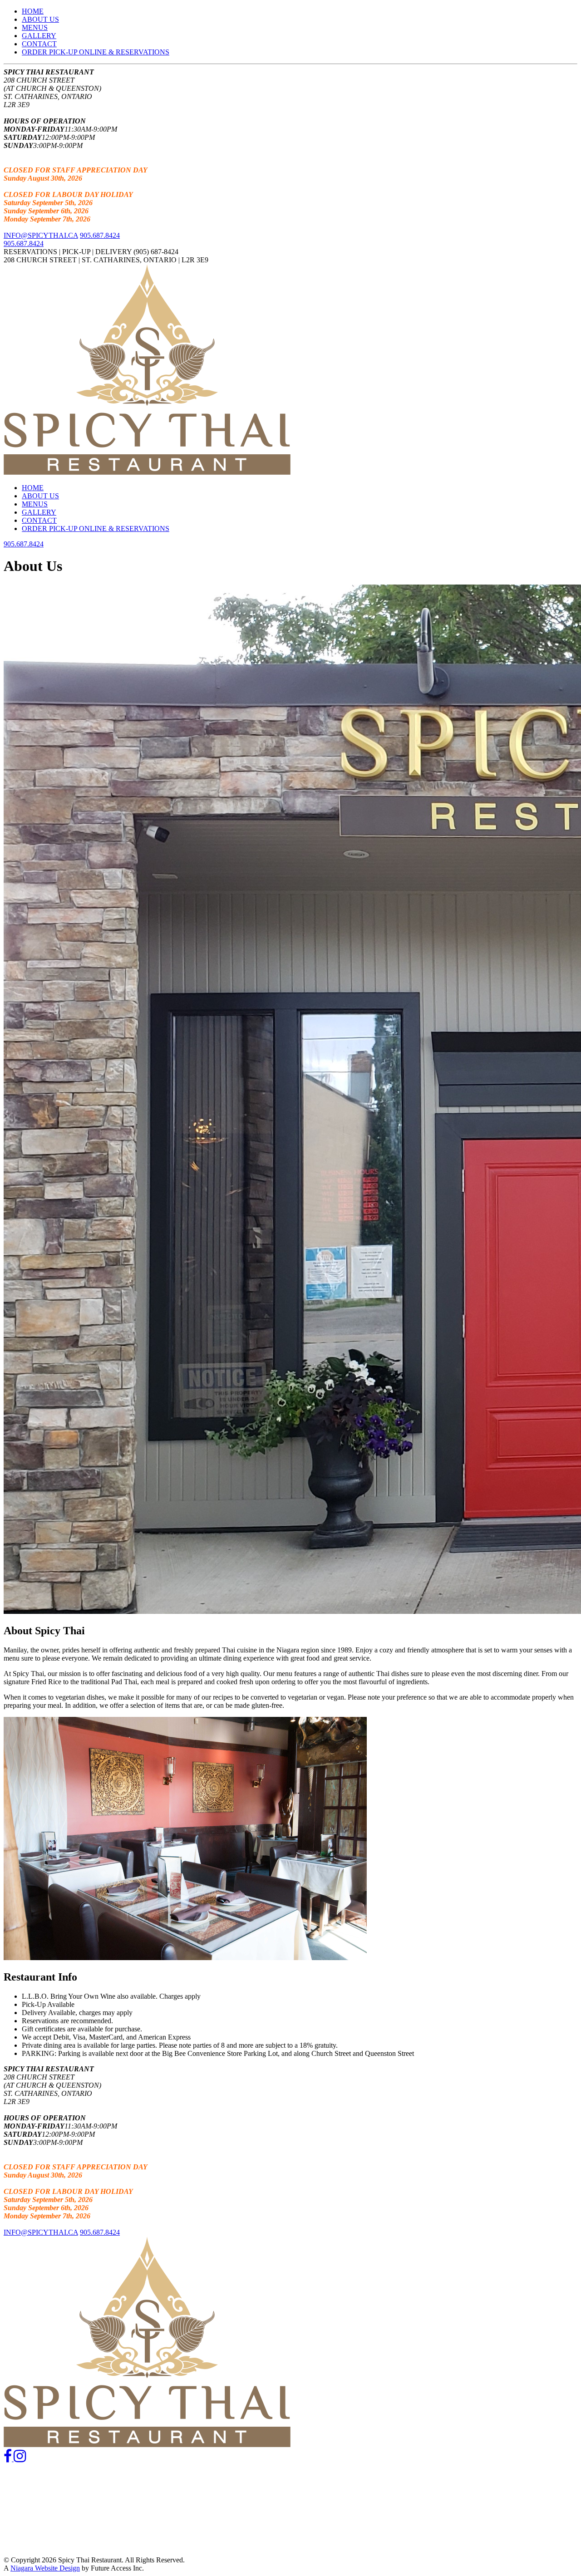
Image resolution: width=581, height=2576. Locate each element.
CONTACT (39, 44)
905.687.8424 (100, 235)
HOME (33, 11)
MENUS (35, 27)
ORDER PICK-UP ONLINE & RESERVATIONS (96, 52)
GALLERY (39, 36)
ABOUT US (40, 19)
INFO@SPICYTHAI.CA (41, 235)
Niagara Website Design (45, 2568)
